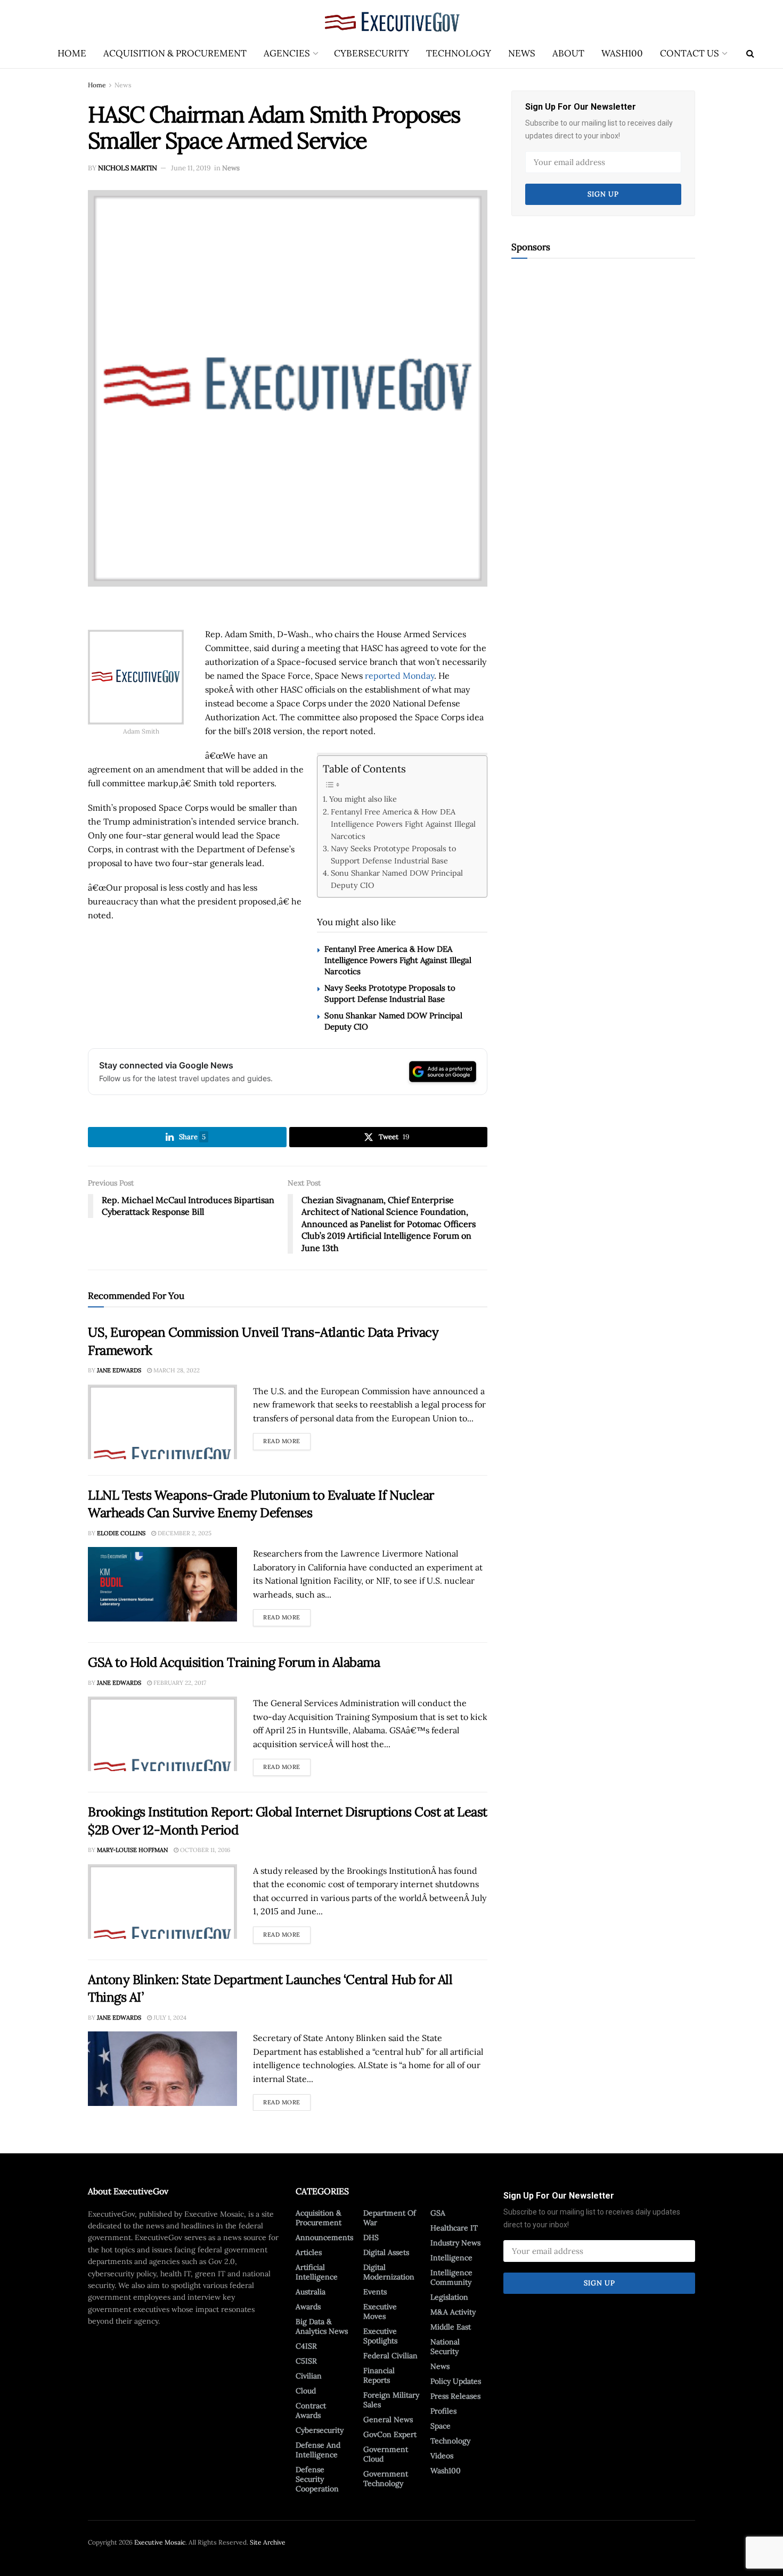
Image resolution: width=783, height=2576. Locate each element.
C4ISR (306, 2346)
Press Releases (455, 2396)
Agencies (287, 53)
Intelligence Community (451, 2277)
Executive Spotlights (380, 2336)
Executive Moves (380, 2311)
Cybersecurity (372, 53)
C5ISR (306, 2361)
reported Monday (399, 676)
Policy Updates (456, 2381)
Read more (287, 1439)
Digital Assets (386, 2252)
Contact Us (690, 53)
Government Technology (386, 2479)
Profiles (443, 2411)
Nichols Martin (128, 168)
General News (388, 2419)
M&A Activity (453, 2312)
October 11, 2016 (204, 1850)
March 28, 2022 (176, 1370)
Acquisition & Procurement (175, 53)
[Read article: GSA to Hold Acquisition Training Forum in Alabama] (162, 1734)
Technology (459, 53)
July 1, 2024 (169, 2018)
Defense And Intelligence (318, 2450)
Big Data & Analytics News (322, 2326)
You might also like (363, 799)
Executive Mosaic (160, 2542)
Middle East (451, 2327)
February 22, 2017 (179, 1683)
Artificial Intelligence (317, 2272)
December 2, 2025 (184, 1533)
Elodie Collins (121, 1533)
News (522, 53)
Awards (308, 2307)
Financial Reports (379, 2375)
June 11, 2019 (191, 168)
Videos (442, 2456)
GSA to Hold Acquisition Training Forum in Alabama (234, 1662)
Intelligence (451, 2258)
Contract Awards (311, 2410)
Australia (311, 2292)
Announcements (324, 2237)
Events (375, 2292)
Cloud (306, 2391)
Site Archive (268, 2542)
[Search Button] (750, 53)
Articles (309, 2252)
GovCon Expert (390, 2434)
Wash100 (622, 53)
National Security (445, 2347)
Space (441, 2426)
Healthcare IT (454, 2228)
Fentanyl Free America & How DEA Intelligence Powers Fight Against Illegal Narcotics (403, 824)
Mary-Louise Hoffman (132, 1850)
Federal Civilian (390, 2356)
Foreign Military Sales (391, 2400)
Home (72, 53)
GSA (438, 2213)
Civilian (309, 2376)
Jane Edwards (119, 1370)
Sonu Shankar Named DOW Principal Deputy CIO (397, 879)
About (568, 53)
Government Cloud (386, 2454)
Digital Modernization (389, 2272)
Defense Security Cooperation (317, 2479)
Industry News (455, 2243)
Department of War (390, 2218)
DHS (371, 2237)
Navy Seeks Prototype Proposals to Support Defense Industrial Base (393, 854)
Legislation (449, 2297)
